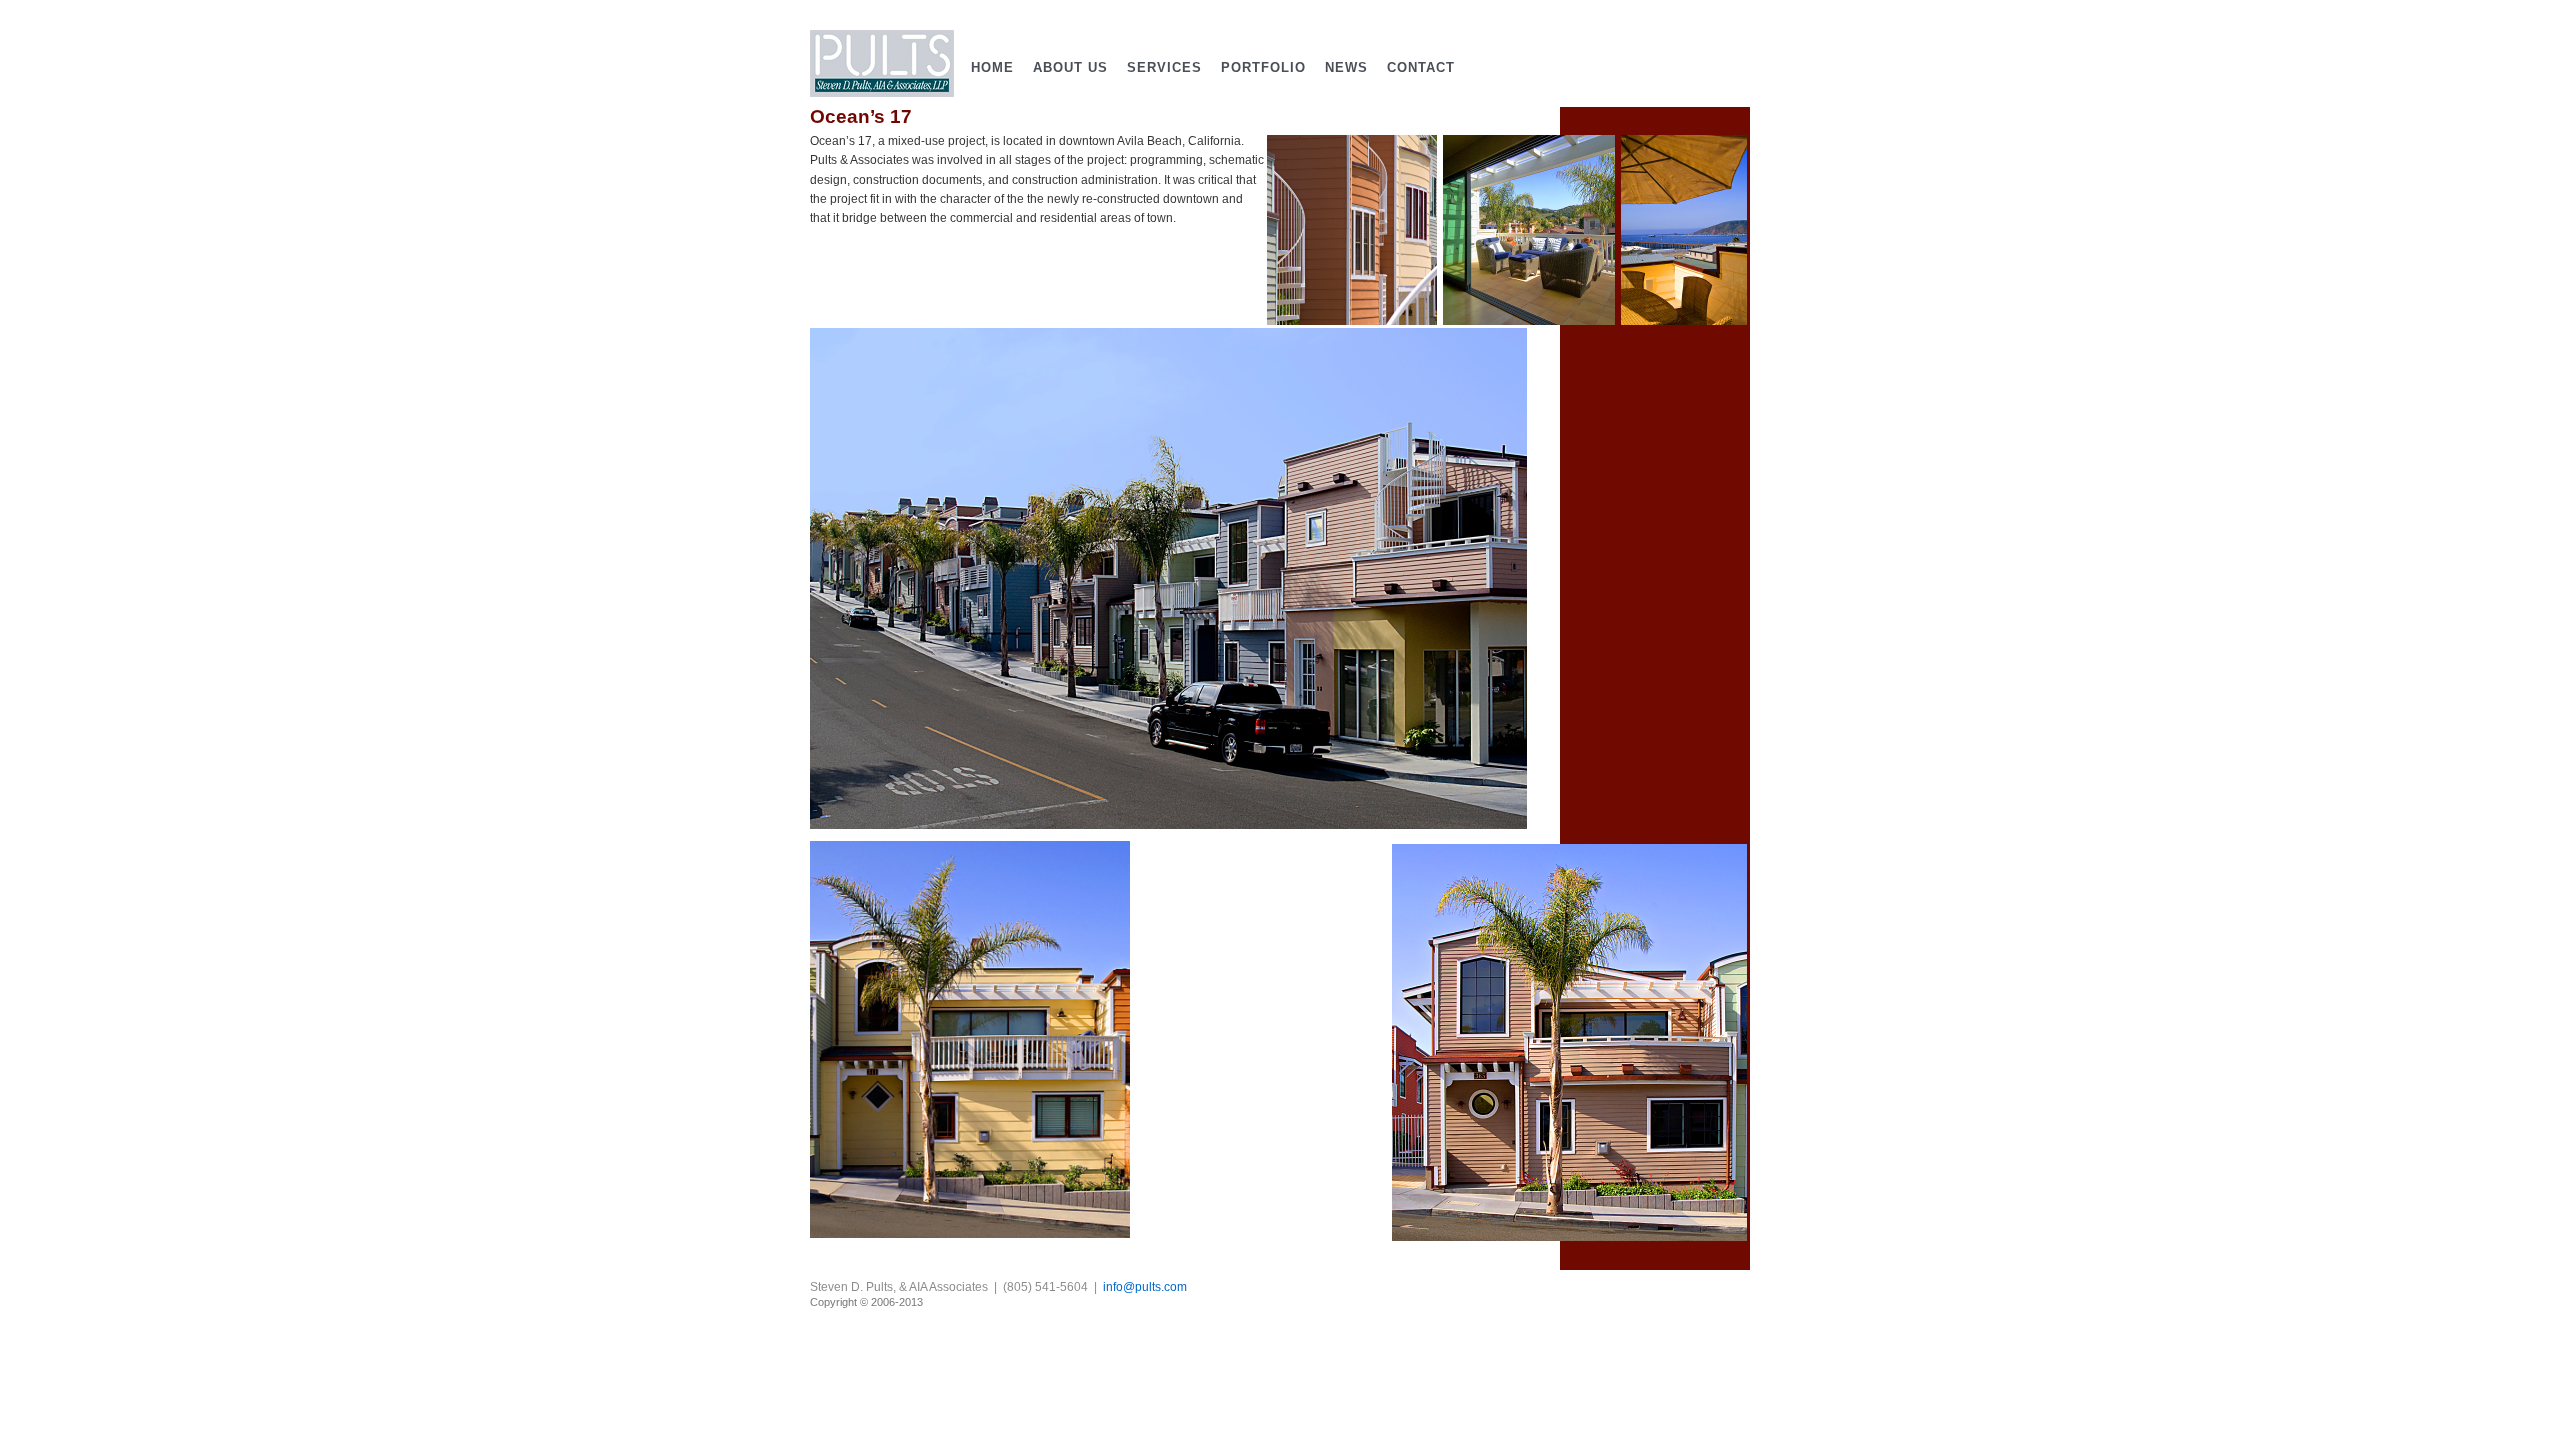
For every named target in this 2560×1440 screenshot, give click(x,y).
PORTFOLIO (1263, 67)
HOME (992, 67)
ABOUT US (1070, 67)
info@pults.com (1145, 1287)
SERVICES (1164, 67)
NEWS (1346, 67)
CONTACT (1421, 67)
